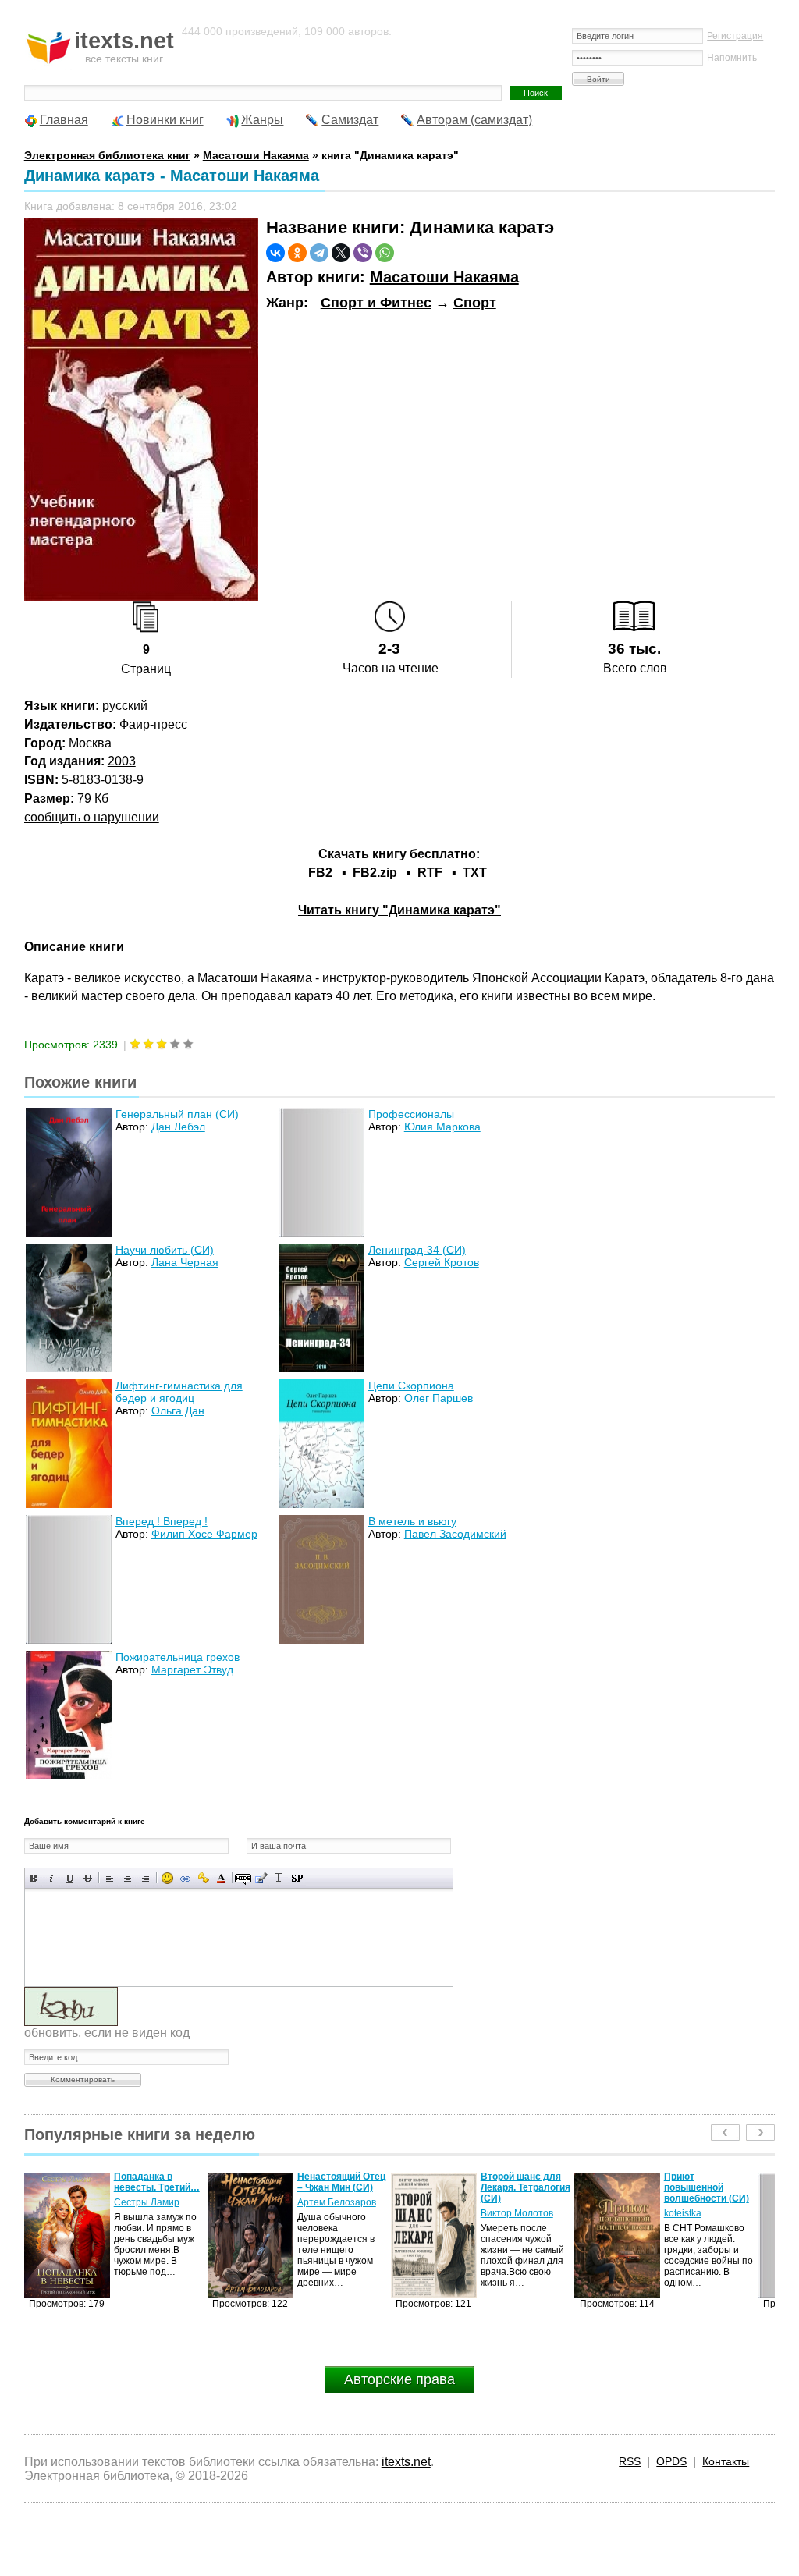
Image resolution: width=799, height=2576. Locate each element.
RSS (630, 2461)
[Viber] (363, 253)
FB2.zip (375, 873)
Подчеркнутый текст (70, 1878)
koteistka (499, 2213)
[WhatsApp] (385, 253)
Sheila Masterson (701, 2202)
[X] (341, 253)
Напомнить (732, 58)
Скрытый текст (243, 1878)
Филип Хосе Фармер (204, 1534)
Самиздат (350, 120)
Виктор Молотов (334, 2213)
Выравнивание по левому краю (110, 1878)
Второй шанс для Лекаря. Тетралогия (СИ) (342, 2187)
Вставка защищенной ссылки (203, 1878)
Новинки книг (165, 120)
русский (125, 706)
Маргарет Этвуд (192, 1669)
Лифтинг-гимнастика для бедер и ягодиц (179, 1392)
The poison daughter (688, 2182)
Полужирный (34, 1878)
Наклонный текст (52, 1878)
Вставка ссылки (185, 1878)
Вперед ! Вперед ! (162, 1521)
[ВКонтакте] (275, 253)
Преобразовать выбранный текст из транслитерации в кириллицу (279, 1878)
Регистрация (735, 36)
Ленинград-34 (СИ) (417, 1250)
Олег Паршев (439, 1398)
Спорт (475, 303)
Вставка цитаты (261, 1878)
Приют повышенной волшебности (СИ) (523, 2187)
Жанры (262, 120)
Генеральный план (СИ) (177, 1114)
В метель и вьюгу (412, 1521)
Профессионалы (411, 1114)
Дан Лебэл (178, 1127)
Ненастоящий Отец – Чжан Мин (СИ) (158, 2182)
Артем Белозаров (153, 2202)
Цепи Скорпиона (411, 1386)
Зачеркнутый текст (88, 1878)
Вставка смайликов (167, 1878)
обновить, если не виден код (107, 2033)
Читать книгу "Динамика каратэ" (399, 910)
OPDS (671, 2461)
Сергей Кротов (442, 1262)
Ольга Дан (178, 1410)
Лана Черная (185, 1262)
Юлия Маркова (442, 1127)
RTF (430, 873)
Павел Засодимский (455, 1534)
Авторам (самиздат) (474, 120)
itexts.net (406, 2462)
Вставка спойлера (297, 1878)
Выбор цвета (221, 1878)
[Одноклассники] (297, 253)
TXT (475, 873)
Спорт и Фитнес (376, 303)
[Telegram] (319, 253)
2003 (122, 761)
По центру (128, 1878)
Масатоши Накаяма (444, 277)
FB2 (320, 873)
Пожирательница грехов (178, 1657)
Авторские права (399, 2379)
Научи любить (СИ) (165, 1250)
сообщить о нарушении (92, 817)
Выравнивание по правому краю (146, 1878)
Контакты (726, 2461)
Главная (64, 120)
